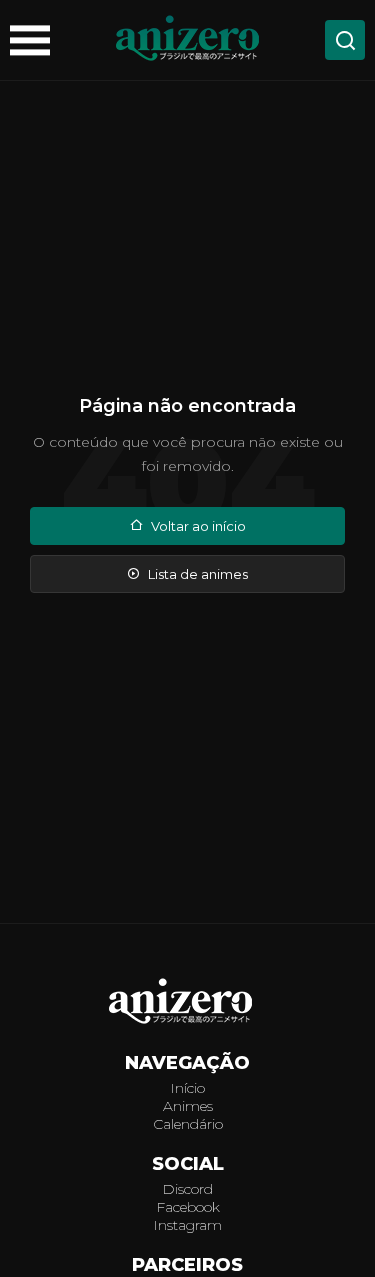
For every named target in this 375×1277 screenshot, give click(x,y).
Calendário (188, 1124)
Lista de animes (198, 574)
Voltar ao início (198, 526)
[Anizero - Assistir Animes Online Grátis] (188, 1003)
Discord (187, 1189)
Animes (188, 1106)
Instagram (187, 1225)
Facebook (188, 1207)
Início (187, 1088)
